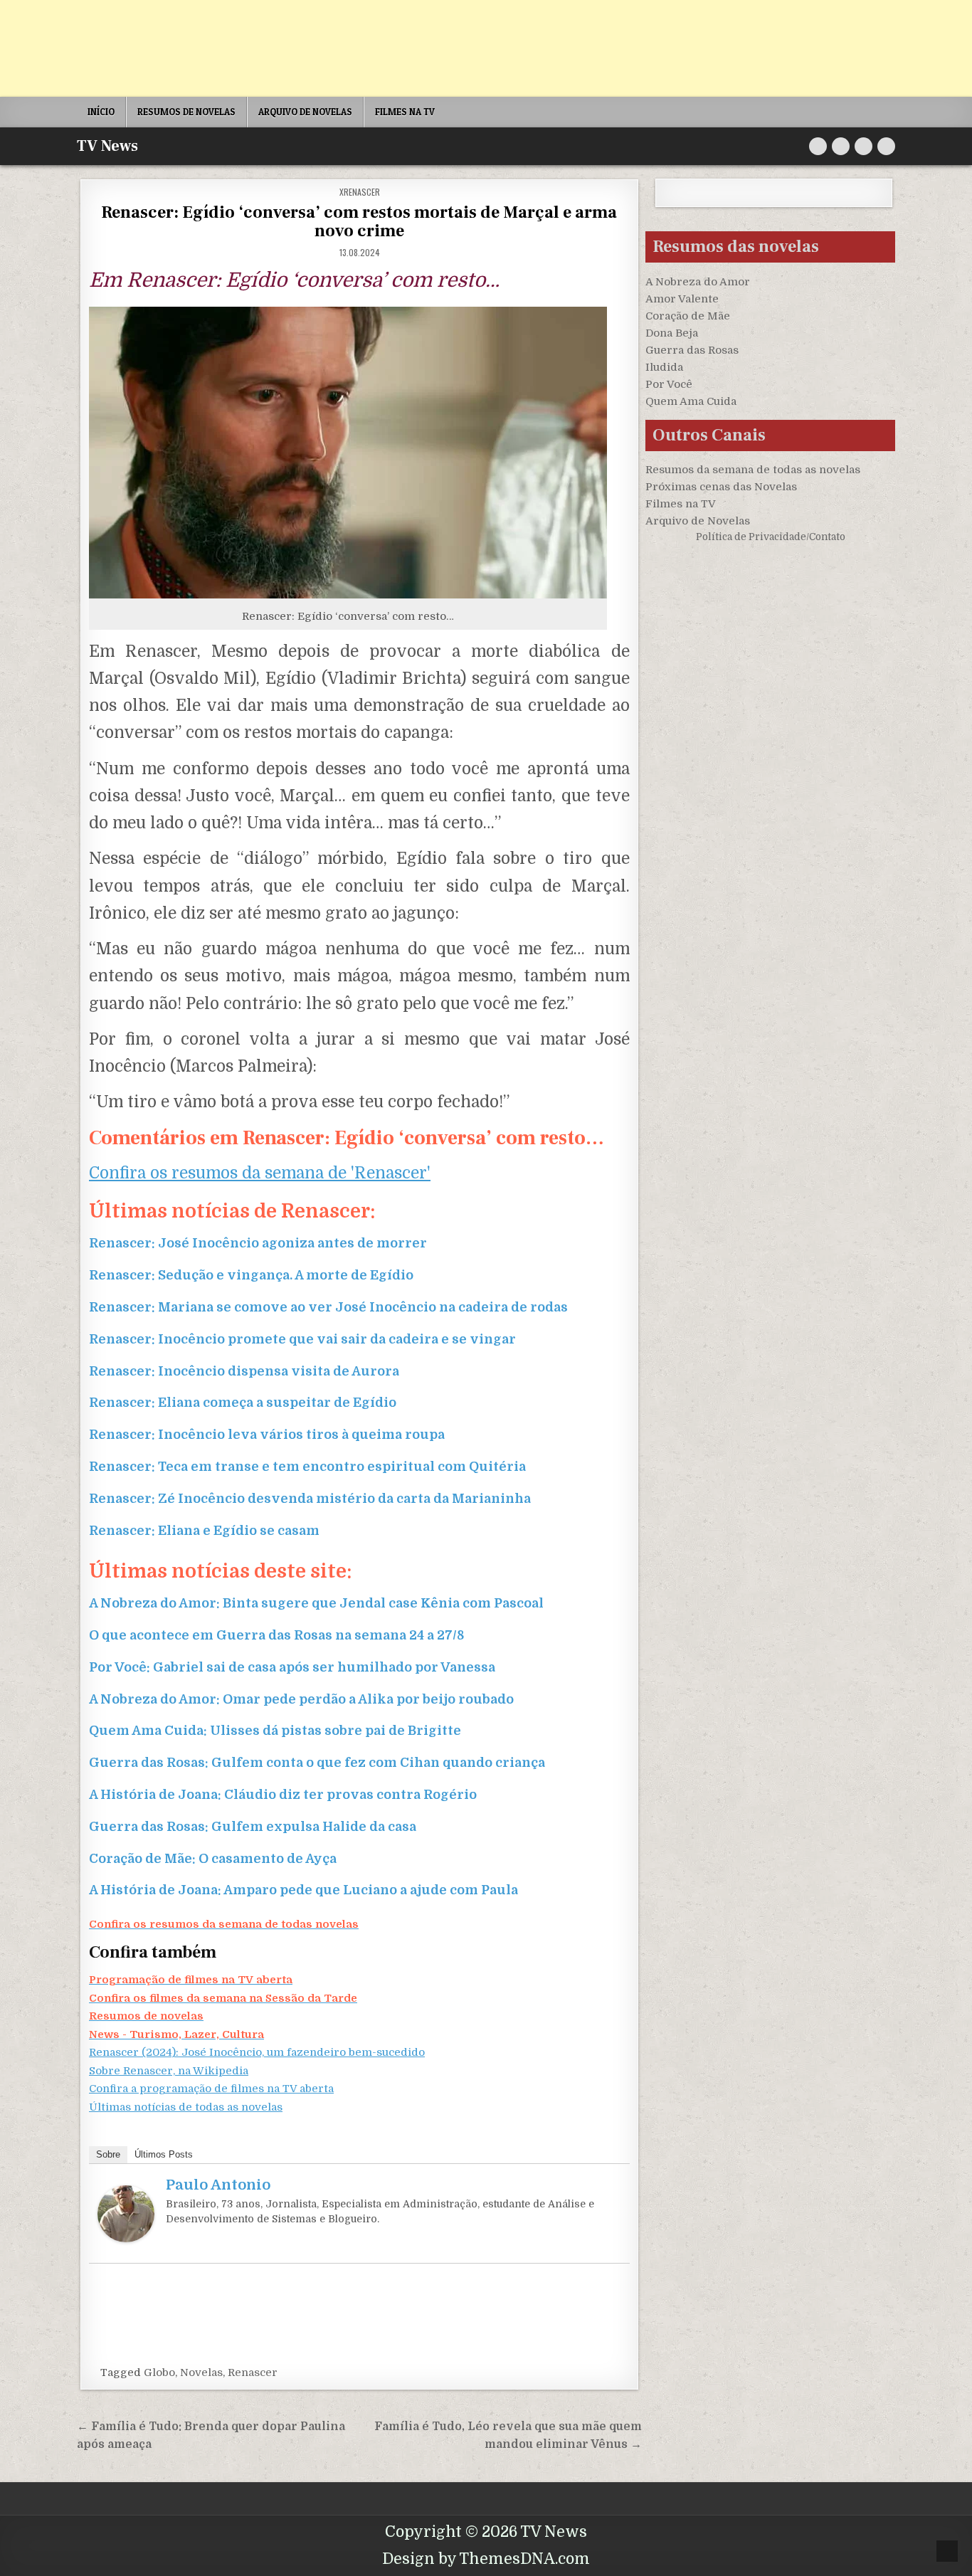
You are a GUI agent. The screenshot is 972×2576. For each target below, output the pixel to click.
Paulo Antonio (218, 2185)
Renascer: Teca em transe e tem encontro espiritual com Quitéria (307, 1467)
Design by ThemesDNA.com (486, 2559)
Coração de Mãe (688, 316)
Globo (159, 2372)
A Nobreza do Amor (698, 282)
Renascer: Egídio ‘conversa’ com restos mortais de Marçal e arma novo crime (359, 222)
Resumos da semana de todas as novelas (753, 470)
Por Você (669, 384)
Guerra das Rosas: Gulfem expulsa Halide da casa (253, 1827)
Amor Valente (682, 299)
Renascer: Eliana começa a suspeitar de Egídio (243, 1403)
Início (101, 112)
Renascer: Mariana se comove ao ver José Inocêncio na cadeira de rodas (328, 1307)
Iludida (664, 367)
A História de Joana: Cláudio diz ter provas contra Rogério (283, 1795)
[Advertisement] (427, 48)
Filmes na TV (405, 112)
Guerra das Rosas (692, 350)
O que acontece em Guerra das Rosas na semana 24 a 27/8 (276, 1635)
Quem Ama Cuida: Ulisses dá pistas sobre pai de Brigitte (275, 1731)
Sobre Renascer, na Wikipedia (169, 2071)
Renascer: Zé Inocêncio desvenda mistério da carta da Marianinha (310, 1499)
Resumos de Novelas (186, 112)
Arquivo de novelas (305, 112)
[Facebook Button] (841, 146)
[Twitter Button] (818, 146)
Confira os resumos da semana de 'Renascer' (260, 1173)
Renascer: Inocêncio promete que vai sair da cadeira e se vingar (302, 1339)
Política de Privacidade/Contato (771, 537)
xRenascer (360, 192)
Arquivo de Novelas (698, 521)
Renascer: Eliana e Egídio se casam (204, 1531)
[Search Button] (886, 146)
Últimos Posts (164, 2154)
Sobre (108, 2154)
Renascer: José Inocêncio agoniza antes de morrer (258, 1243)
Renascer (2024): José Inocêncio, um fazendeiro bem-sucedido (257, 2052)
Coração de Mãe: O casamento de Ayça (213, 1859)
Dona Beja (672, 333)
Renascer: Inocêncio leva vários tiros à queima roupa (267, 1435)
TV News (107, 146)
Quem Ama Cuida (691, 401)
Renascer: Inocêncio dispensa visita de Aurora (244, 1371)
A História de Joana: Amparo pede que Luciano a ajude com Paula (303, 1890)
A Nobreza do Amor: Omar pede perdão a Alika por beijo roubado (301, 1699)
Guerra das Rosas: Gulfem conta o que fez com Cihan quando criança (317, 1763)
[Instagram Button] (863, 146)
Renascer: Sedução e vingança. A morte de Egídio (251, 1275)
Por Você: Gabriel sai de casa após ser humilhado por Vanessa (292, 1667)
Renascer (253, 2372)
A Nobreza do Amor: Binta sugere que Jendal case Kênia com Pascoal (316, 1603)
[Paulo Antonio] (126, 2239)
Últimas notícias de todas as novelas (186, 2107)
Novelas (201, 2372)
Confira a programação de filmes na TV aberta (211, 2089)
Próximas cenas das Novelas (721, 487)
